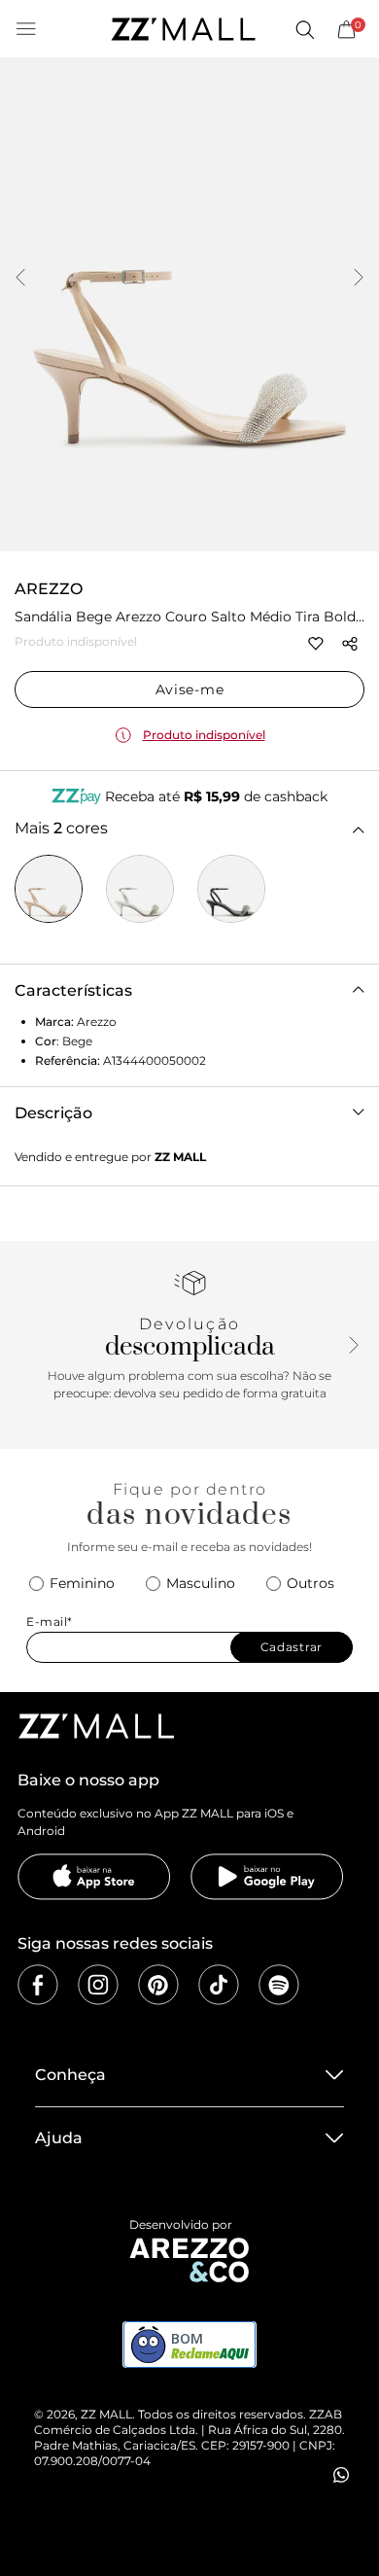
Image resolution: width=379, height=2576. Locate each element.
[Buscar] (304, 29)
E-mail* (50, 1622)
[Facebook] (38, 1985)
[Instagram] (98, 1985)
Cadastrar (292, 1647)
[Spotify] (279, 1985)
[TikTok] (219, 1985)
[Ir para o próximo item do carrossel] (359, 279)
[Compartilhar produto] (350, 644)
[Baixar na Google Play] (267, 1877)
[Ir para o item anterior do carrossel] (20, 279)
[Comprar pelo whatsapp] (341, 2475)
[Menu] (26, 29)
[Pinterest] (158, 1985)
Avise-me (190, 689)
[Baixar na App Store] (94, 1877)
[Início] (183, 29)
